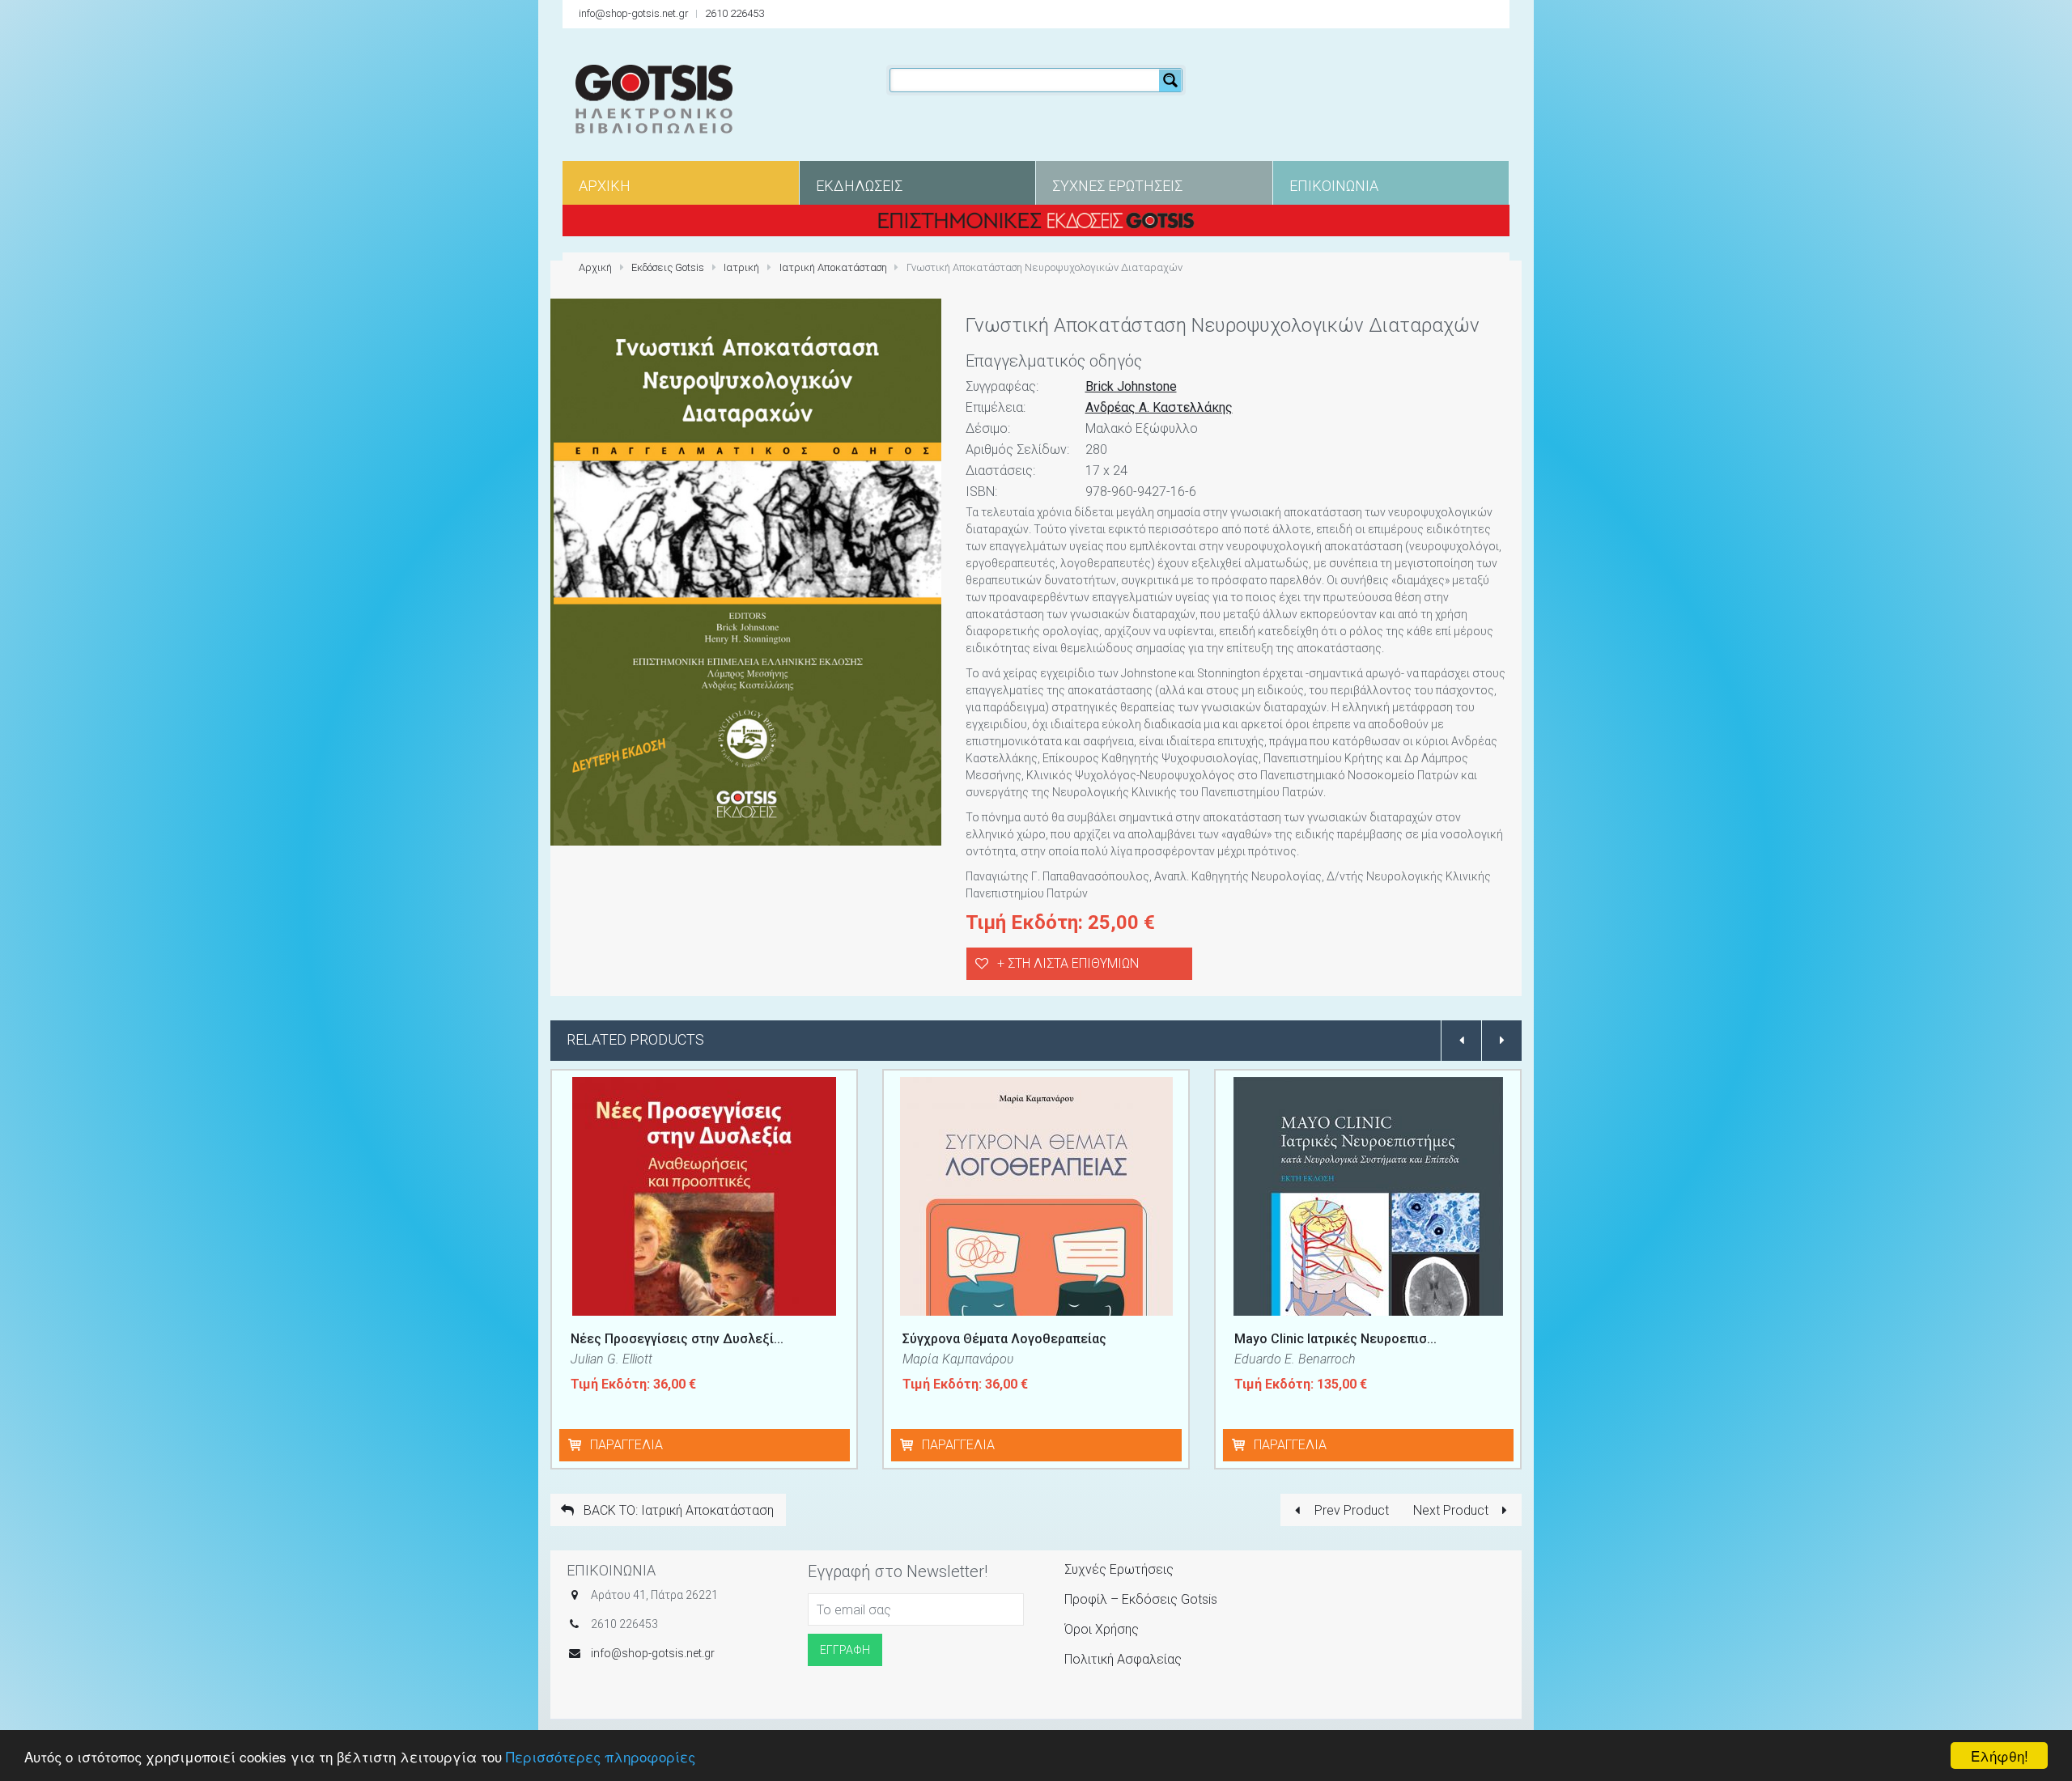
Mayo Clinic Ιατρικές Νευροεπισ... (1335, 1339)
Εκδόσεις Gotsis (668, 267)
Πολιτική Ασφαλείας (1123, 1659)
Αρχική (595, 267)
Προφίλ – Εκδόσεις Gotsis (1141, 1599)
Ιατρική (741, 267)
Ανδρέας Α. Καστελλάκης (1159, 407)
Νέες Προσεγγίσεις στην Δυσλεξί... (677, 1339)
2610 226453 (735, 13)
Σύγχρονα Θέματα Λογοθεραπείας (1004, 1339)
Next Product (1452, 1510)
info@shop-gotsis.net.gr (634, 13)
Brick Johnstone (1131, 386)
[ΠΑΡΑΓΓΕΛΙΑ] (578, 1445)
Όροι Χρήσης (1102, 1629)
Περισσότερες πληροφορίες (601, 1756)
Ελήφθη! (2000, 1756)
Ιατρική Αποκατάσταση (833, 267)
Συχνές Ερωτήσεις (1119, 1569)
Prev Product (1350, 1510)
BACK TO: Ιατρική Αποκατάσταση (677, 1510)
